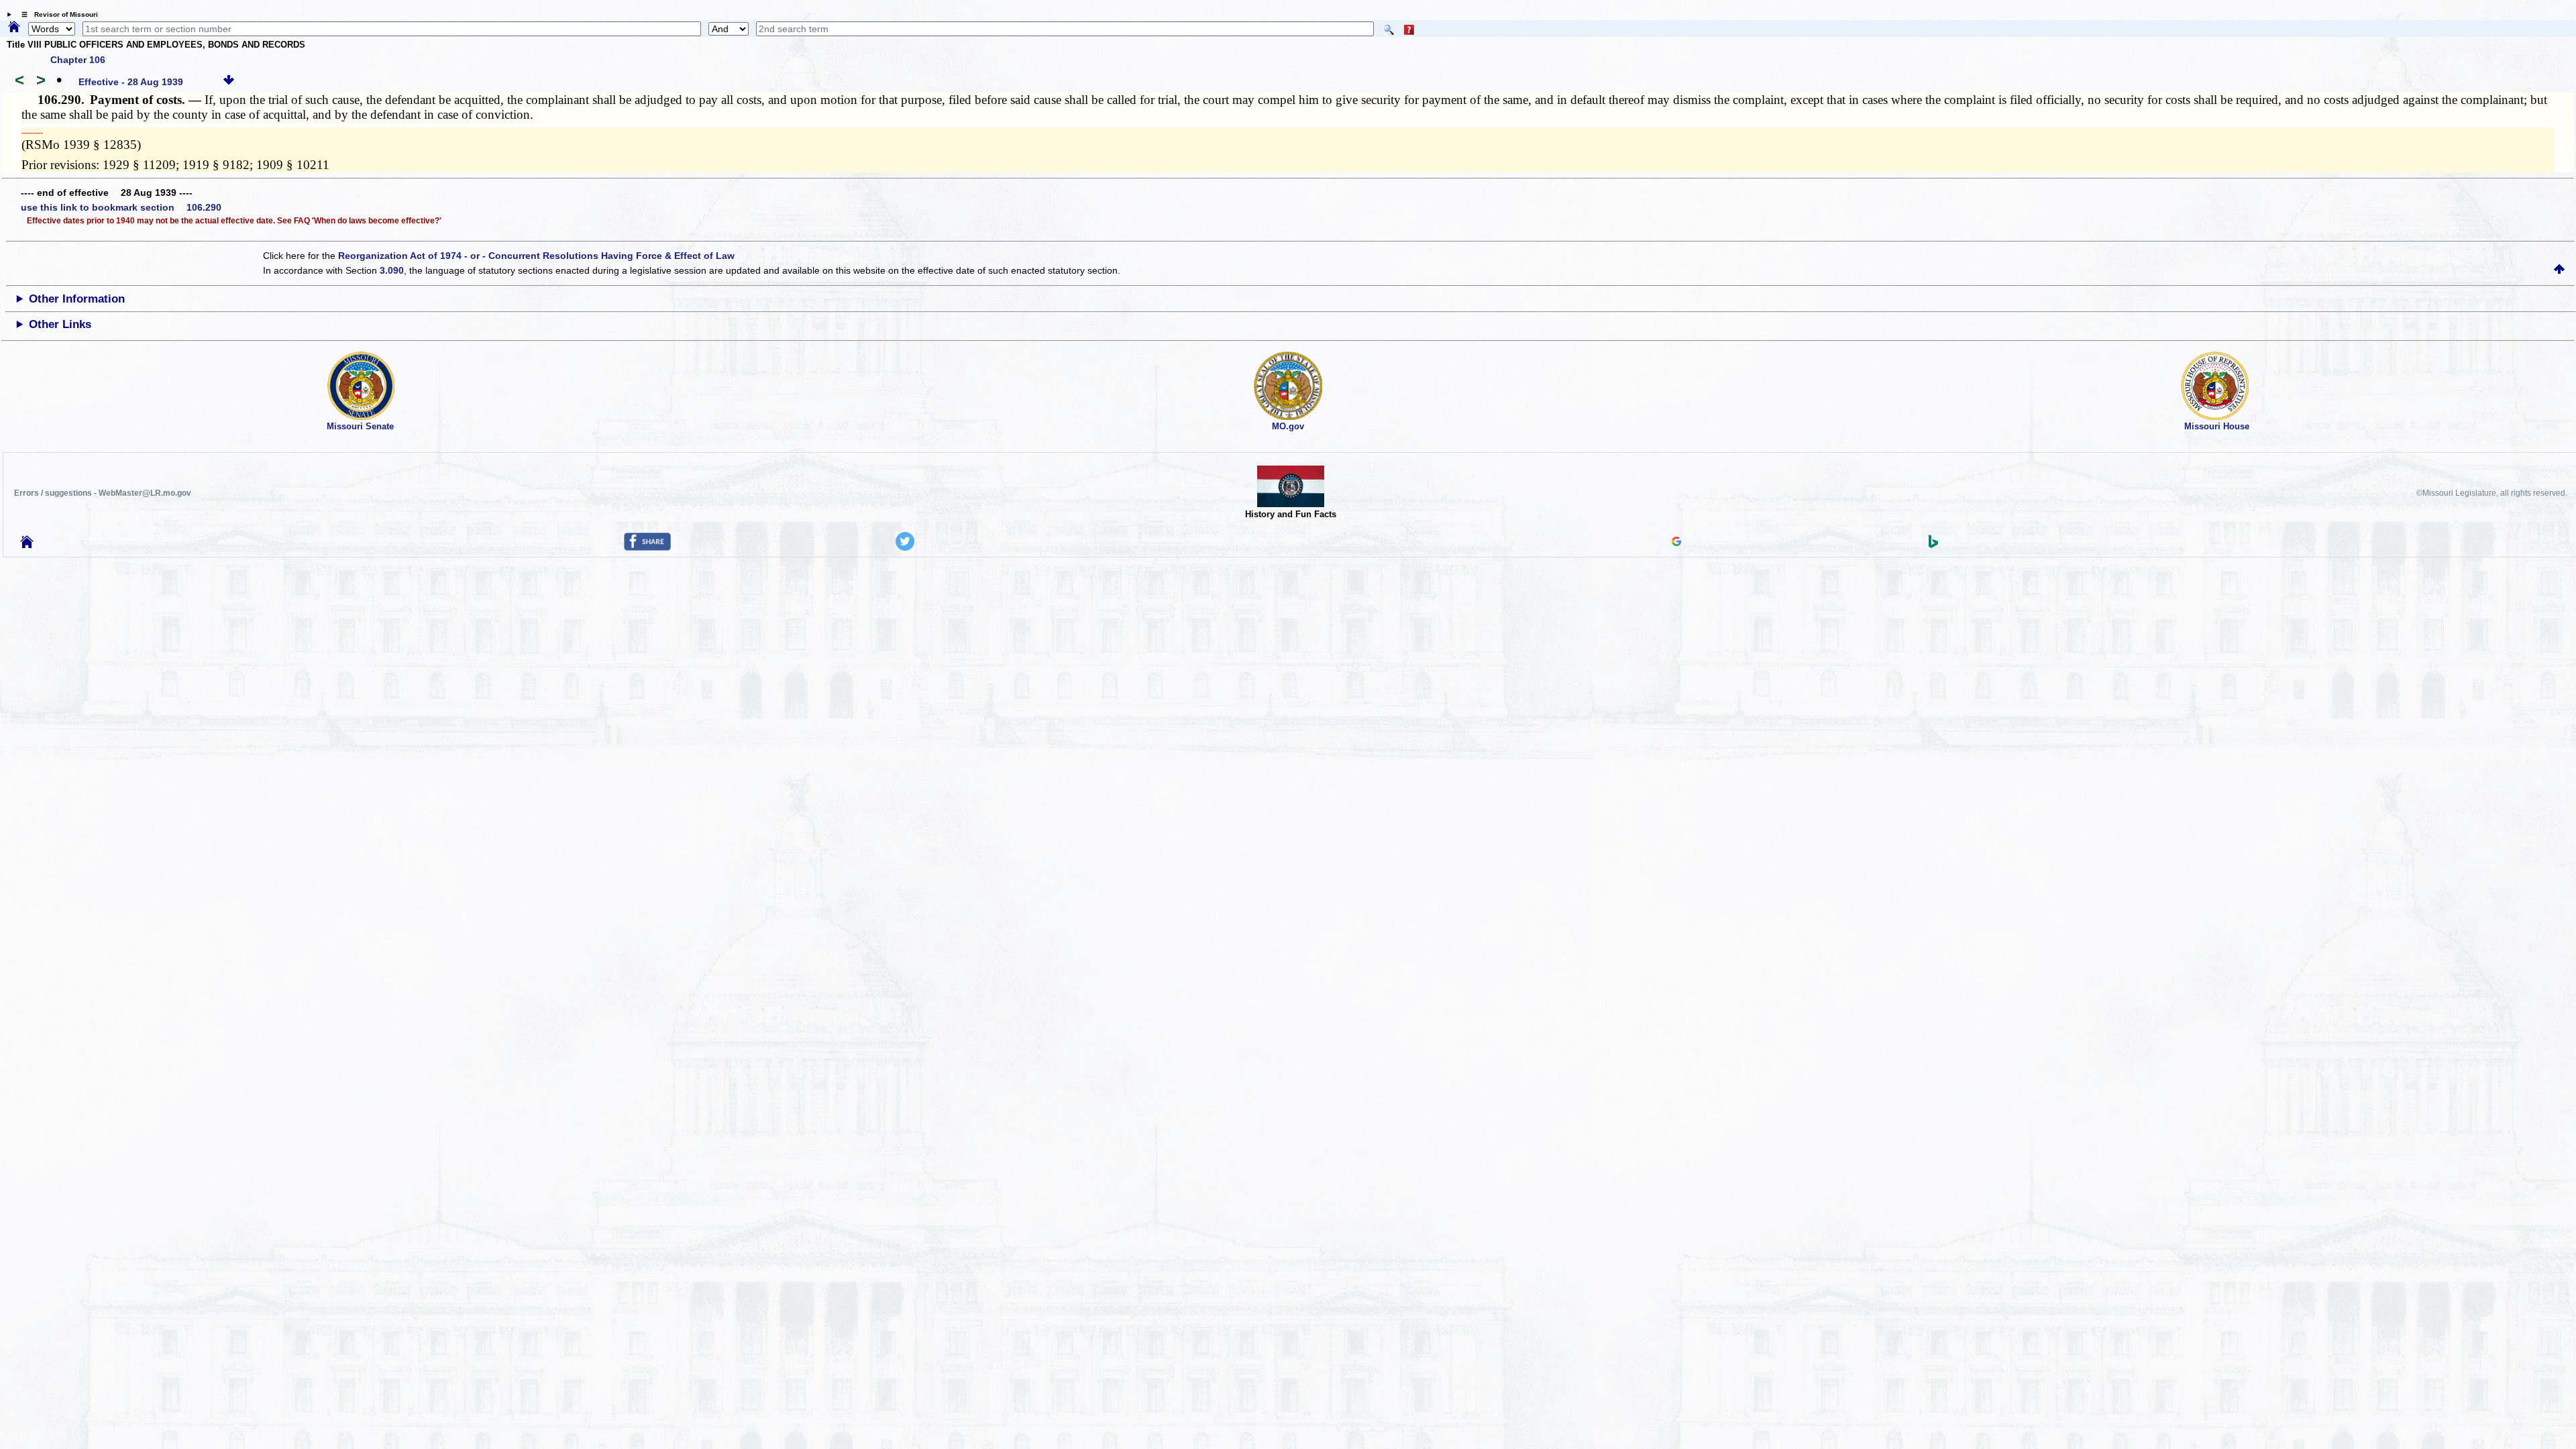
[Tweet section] (905, 547)
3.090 (392, 270)
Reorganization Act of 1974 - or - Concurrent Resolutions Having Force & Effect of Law (536, 256)
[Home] (14, 28)
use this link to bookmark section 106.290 (121, 207)
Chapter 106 (78, 60)
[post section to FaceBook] (647, 547)
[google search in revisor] (1676, 543)
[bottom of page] (229, 82)
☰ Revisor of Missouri (56, 14)
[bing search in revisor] (1933, 545)
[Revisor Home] (27, 545)
